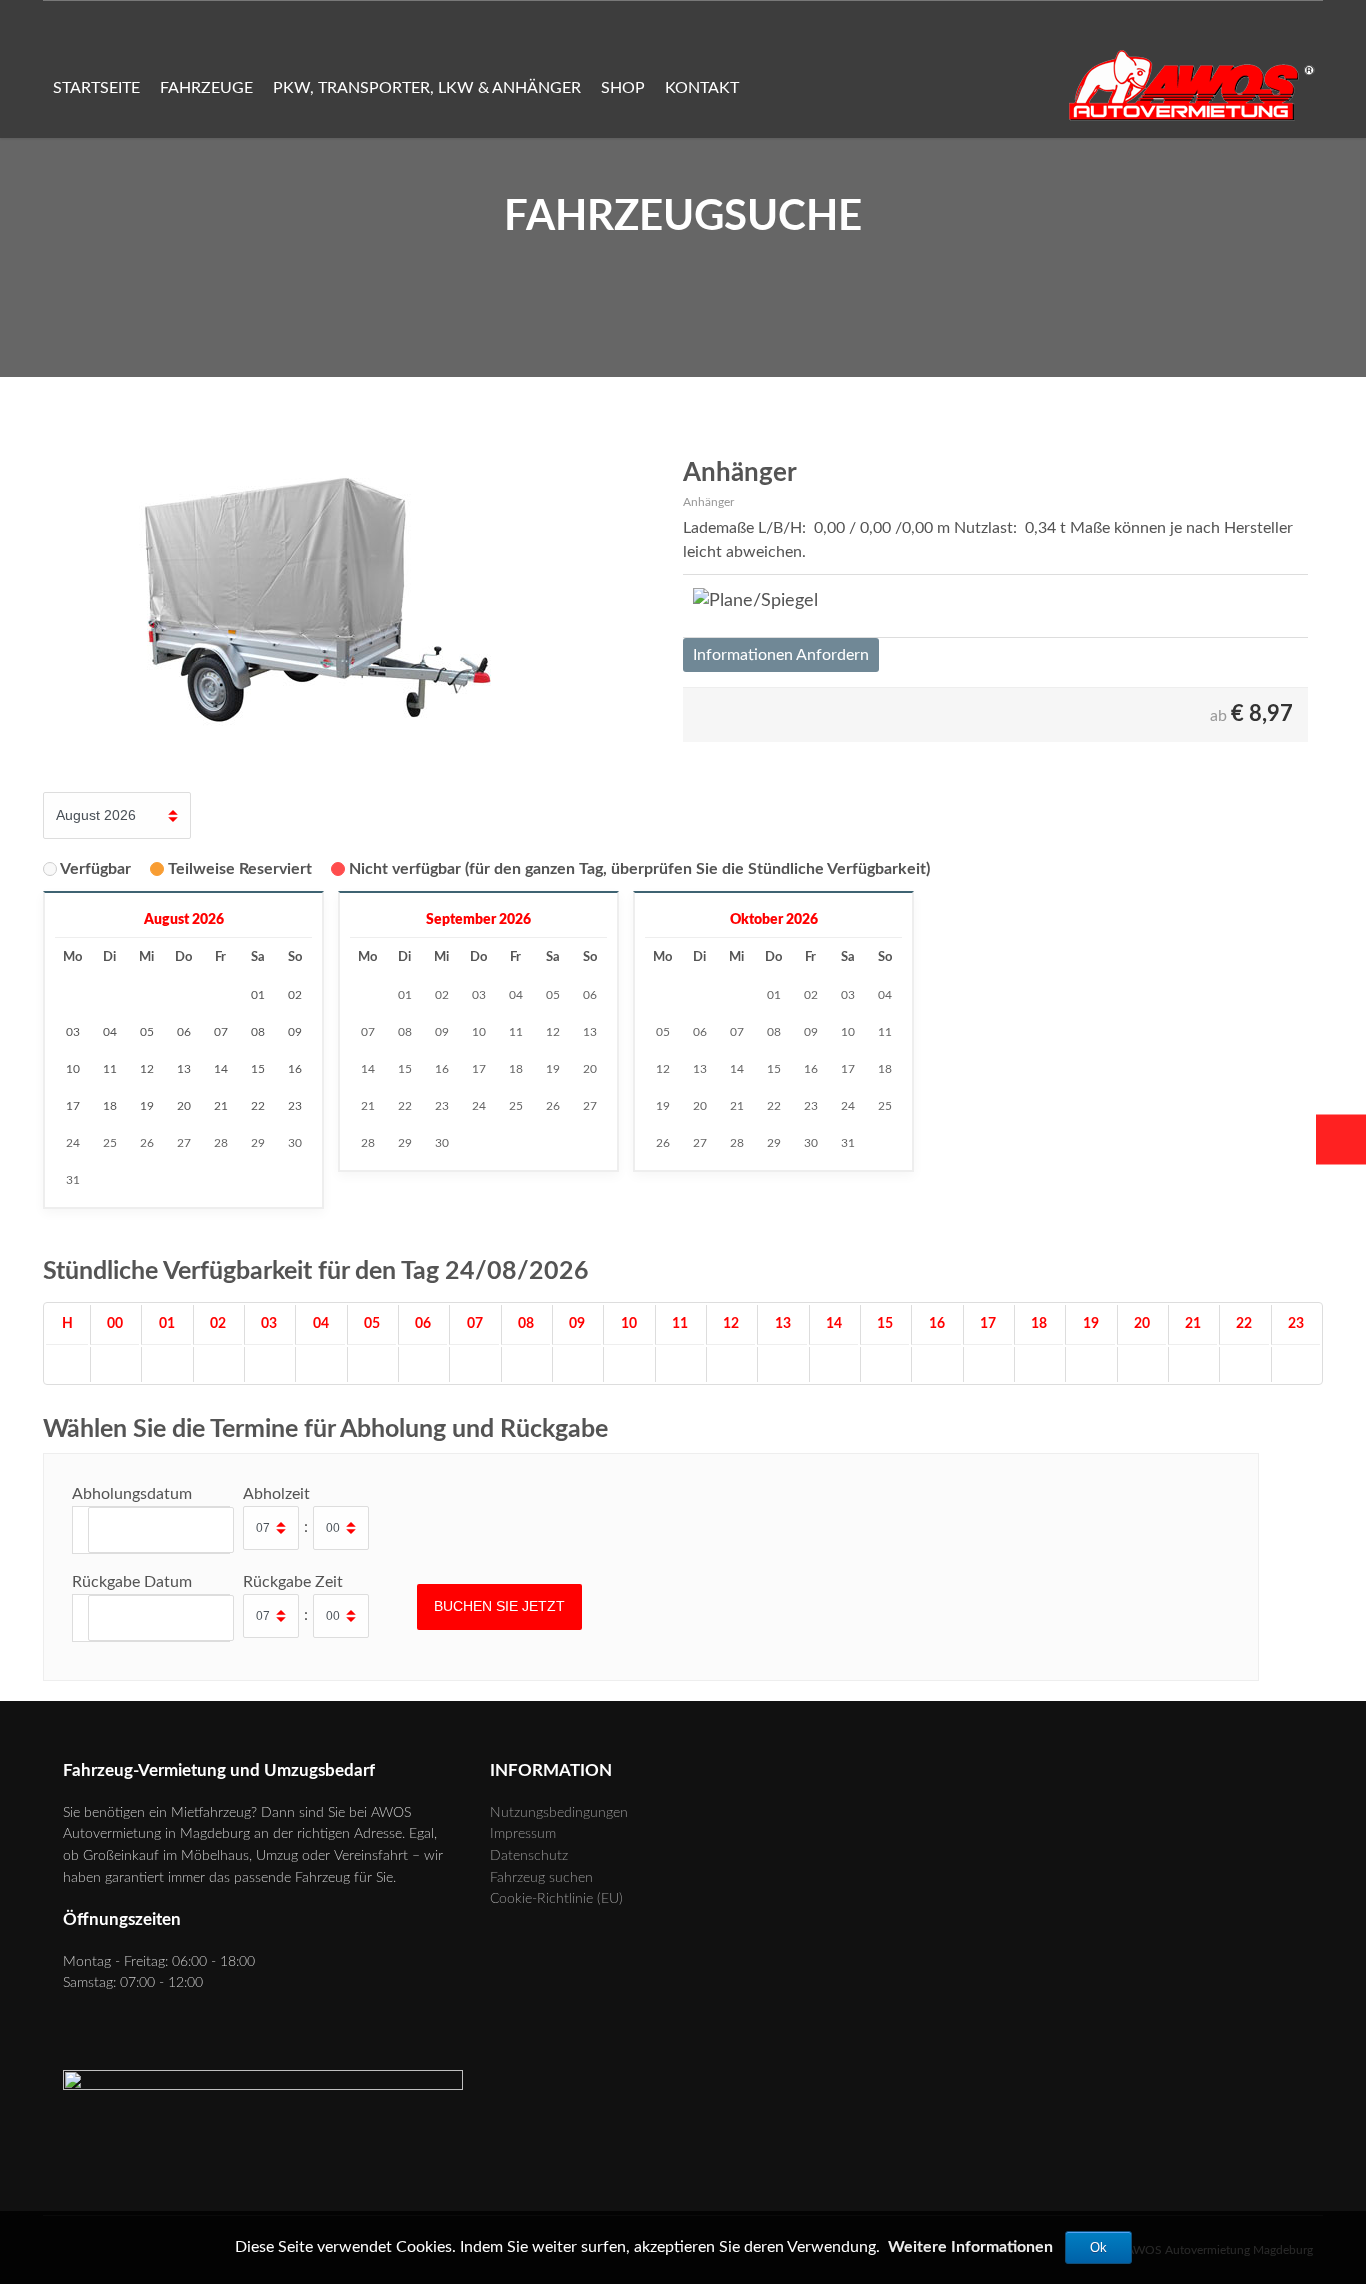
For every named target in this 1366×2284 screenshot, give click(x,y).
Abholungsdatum (132, 1494)
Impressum (523, 1833)
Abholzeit (276, 1494)
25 (110, 1143)
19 (553, 1069)
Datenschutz (529, 1855)
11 (516, 1032)
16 (442, 1069)
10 (479, 1032)
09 (442, 1032)
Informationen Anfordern (781, 655)
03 (479, 995)
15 (405, 1069)
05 (553, 995)
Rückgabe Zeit (293, 1582)
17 (479, 1069)
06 (590, 995)
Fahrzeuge (206, 88)
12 (553, 1032)
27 (184, 1143)
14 (368, 1069)
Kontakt (702, 88)
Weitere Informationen (970, 2247)
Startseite (96, 88)
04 (516, 995)
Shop (623, 88)
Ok (1098, 2247)
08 (405, 1032)
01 (405, 995)
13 (590, 1032)
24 (73, 1143)
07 (368, 1032)
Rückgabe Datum (132, 1582)
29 (258, 1143)
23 (442, 1106)
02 (442, 995)
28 (221, 1143)
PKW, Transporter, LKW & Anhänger (427, 88)
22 (405, 1106)
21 (368, 1106)
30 (295, 1143)
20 (590, 1069)
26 (147, 1143)
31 (73, 1180)
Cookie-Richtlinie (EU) (556, 1898)
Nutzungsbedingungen (559, 1812)
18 (516, 1069)
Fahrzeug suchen (541, 1877)
